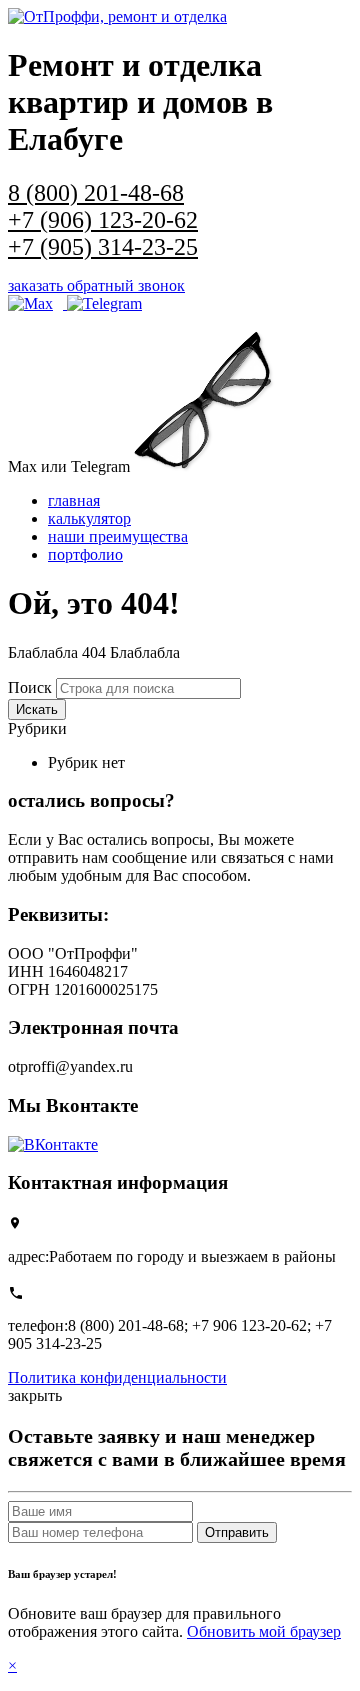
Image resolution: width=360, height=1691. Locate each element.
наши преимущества (118, 536)
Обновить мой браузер (264, 1631)
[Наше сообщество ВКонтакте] (53, 1144)
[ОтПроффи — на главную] (117, 16)
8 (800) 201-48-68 (126, 1325)
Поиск (30, 687)
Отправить (237, 1532)
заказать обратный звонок (96, 285)
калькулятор (89, 518)
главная (74, 500)
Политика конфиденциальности (117, 1377)
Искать (37, 709)
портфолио (85, 554)
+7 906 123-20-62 (249, 1325)
